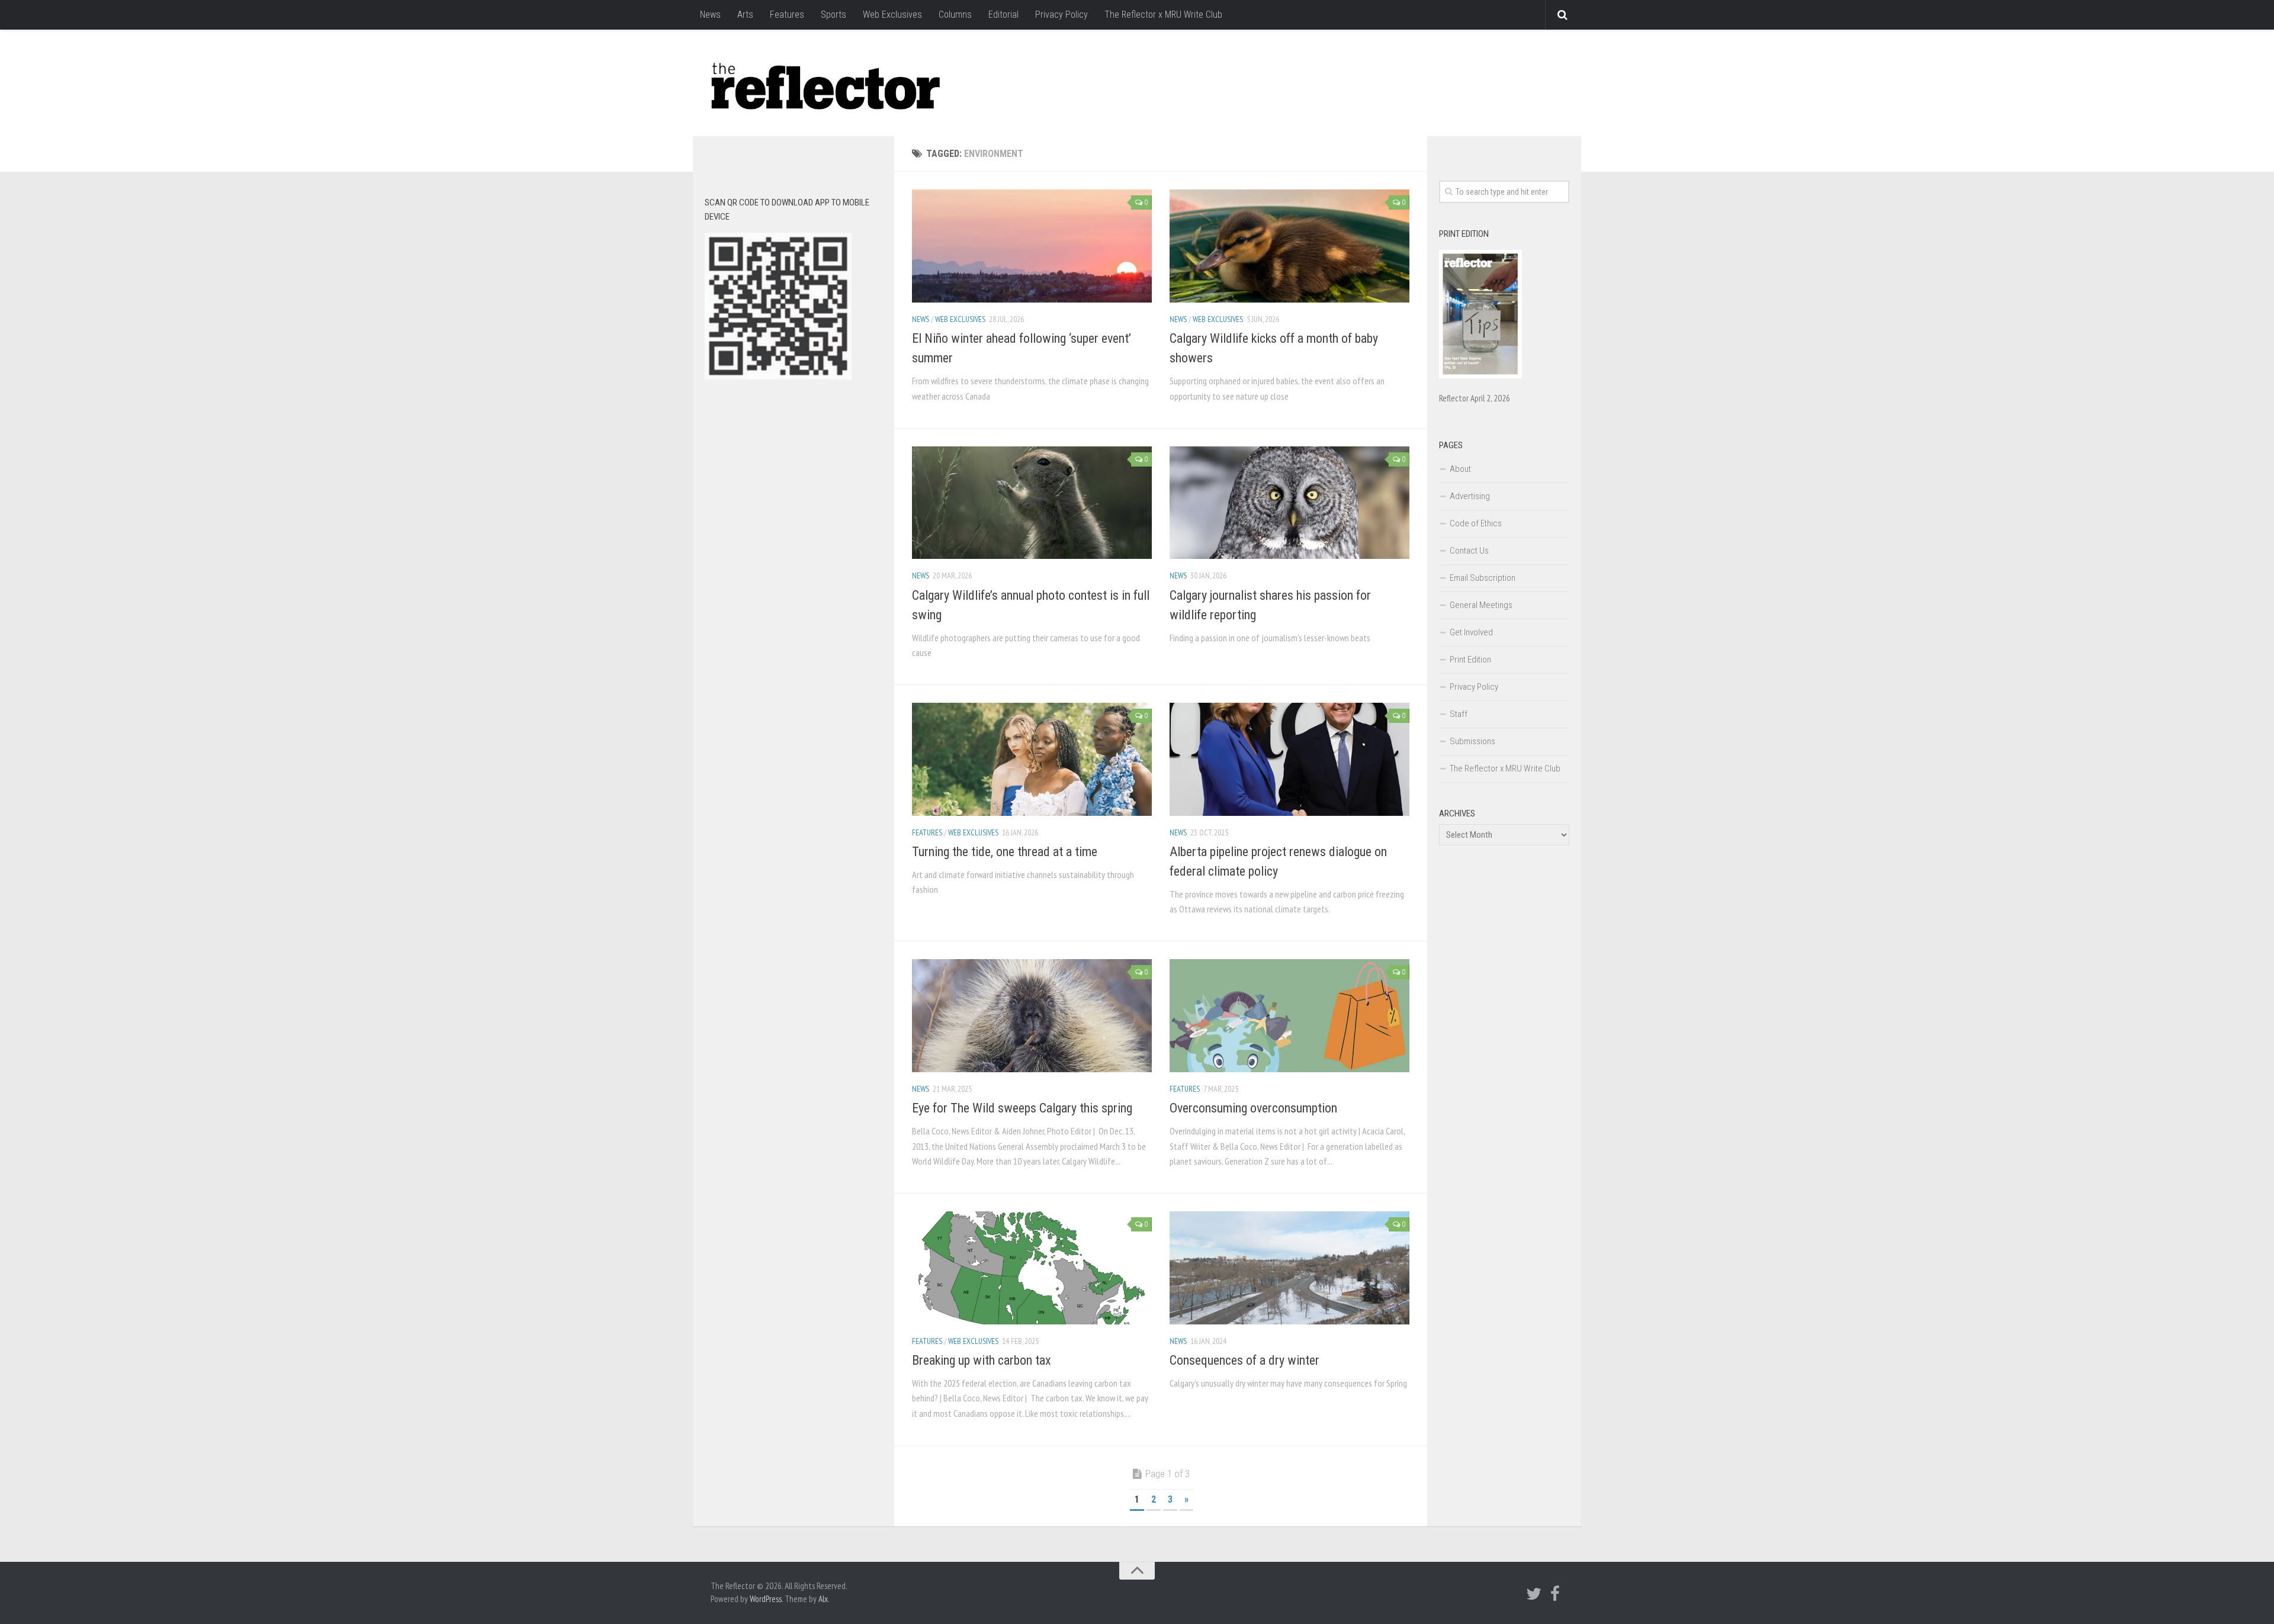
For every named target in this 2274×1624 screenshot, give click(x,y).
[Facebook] (1555, 1594)
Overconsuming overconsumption (1253, 1108)
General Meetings (1481, 605)
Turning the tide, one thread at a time (1005, 852)
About (1460, 469)
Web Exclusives (892, 15)
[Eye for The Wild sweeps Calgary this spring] (1032, 1016)
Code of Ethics (1476, 523)
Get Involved (1471, 632)
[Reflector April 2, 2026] (1480, 375)
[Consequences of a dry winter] (1289, 1268)
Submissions (1472, 741)
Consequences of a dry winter (1244, 1360)
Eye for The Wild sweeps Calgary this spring (1022, 1108)
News (710, 15)
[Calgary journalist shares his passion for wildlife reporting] (1289, 503)
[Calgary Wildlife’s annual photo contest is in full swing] (1032, 503)
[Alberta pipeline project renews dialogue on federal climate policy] (1289, 759)
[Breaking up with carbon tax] (1032, 1268)
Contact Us (1469, 551)
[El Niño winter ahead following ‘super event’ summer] (1032, 246)
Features (787, 15)
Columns (955, 15)
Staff (1459, 714)
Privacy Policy (1061, 15)
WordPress (766, 1599)
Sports (834, 15)
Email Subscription (1483, 578)
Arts (745, 15)
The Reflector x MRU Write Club (1163, 15)
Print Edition (1470, 660)
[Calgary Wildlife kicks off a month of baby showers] (1289, 246)
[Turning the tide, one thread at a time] (1032, 759)
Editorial (1003, 15)
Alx (823, 1599)
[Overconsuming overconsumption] (1289, 1016)
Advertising (1470, 496)
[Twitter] (1534, 1594)
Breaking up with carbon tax (982, 1360)
